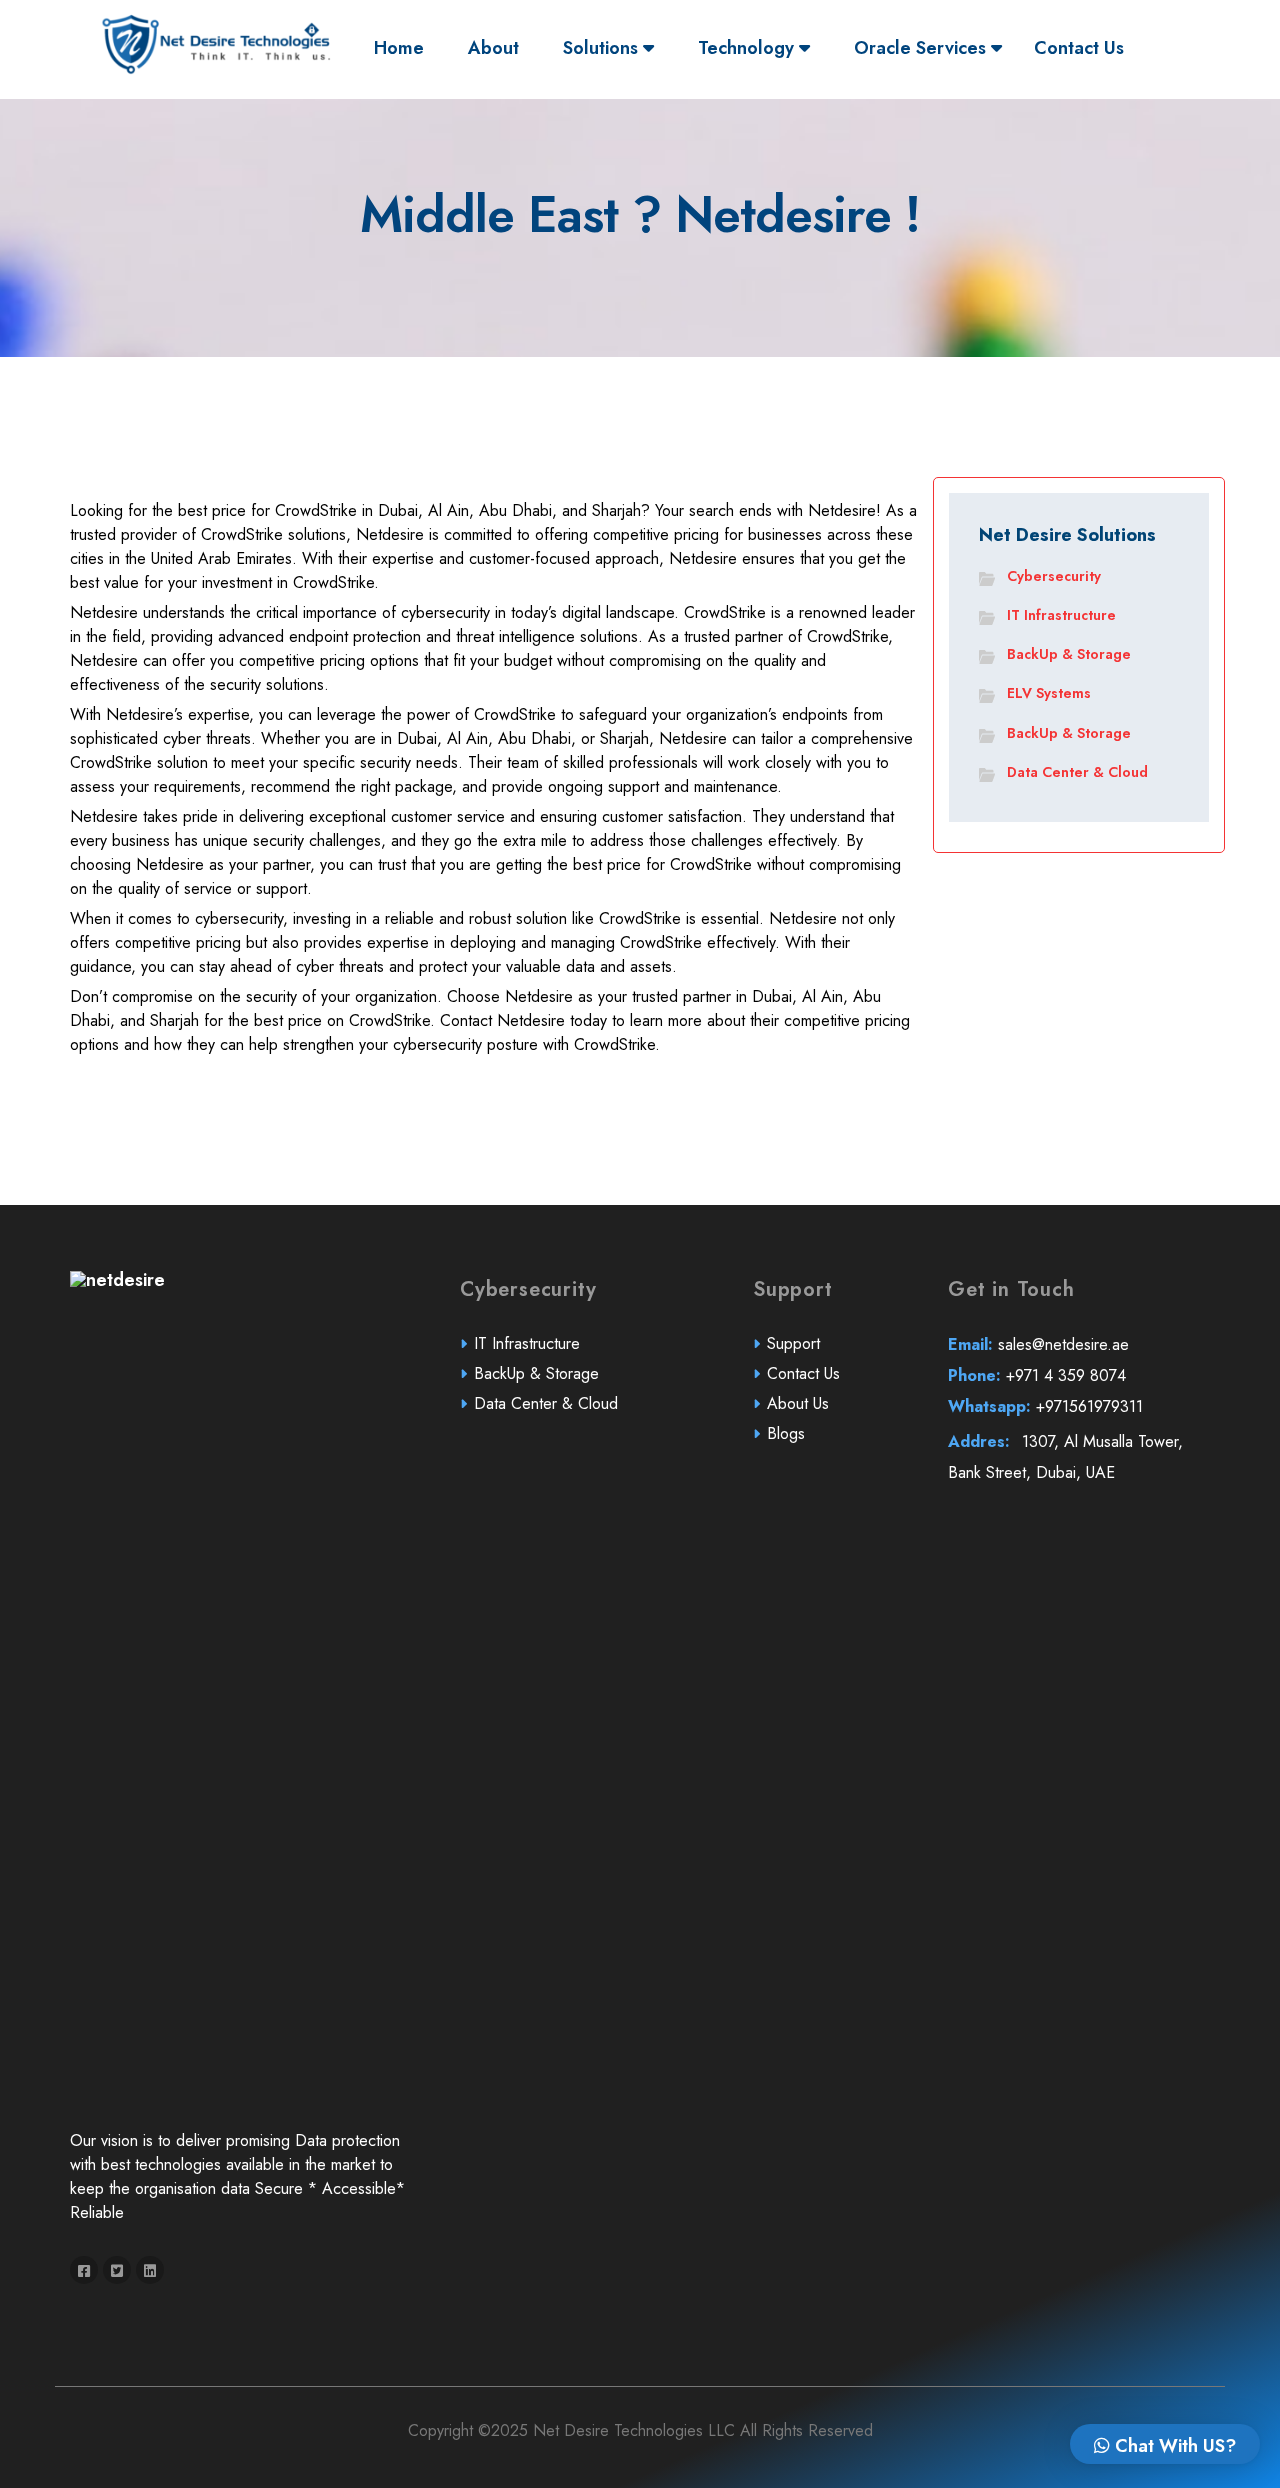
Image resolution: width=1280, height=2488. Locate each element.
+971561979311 (1045, 1406)
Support (793, 1343)
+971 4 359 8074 (1037, 1375)
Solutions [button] (603, 48)
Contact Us (1079, 48)
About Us (798, 1403)
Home (404, 47)
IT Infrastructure (1061, 615)
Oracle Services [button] (922, 48)
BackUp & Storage (1069, 654)
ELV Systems (1049, 693)
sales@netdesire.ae (1038, 1344)
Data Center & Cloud (1077, 772)
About (493, 48)
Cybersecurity (1054, 576)
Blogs (786, 1433)
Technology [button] (748, 48)
